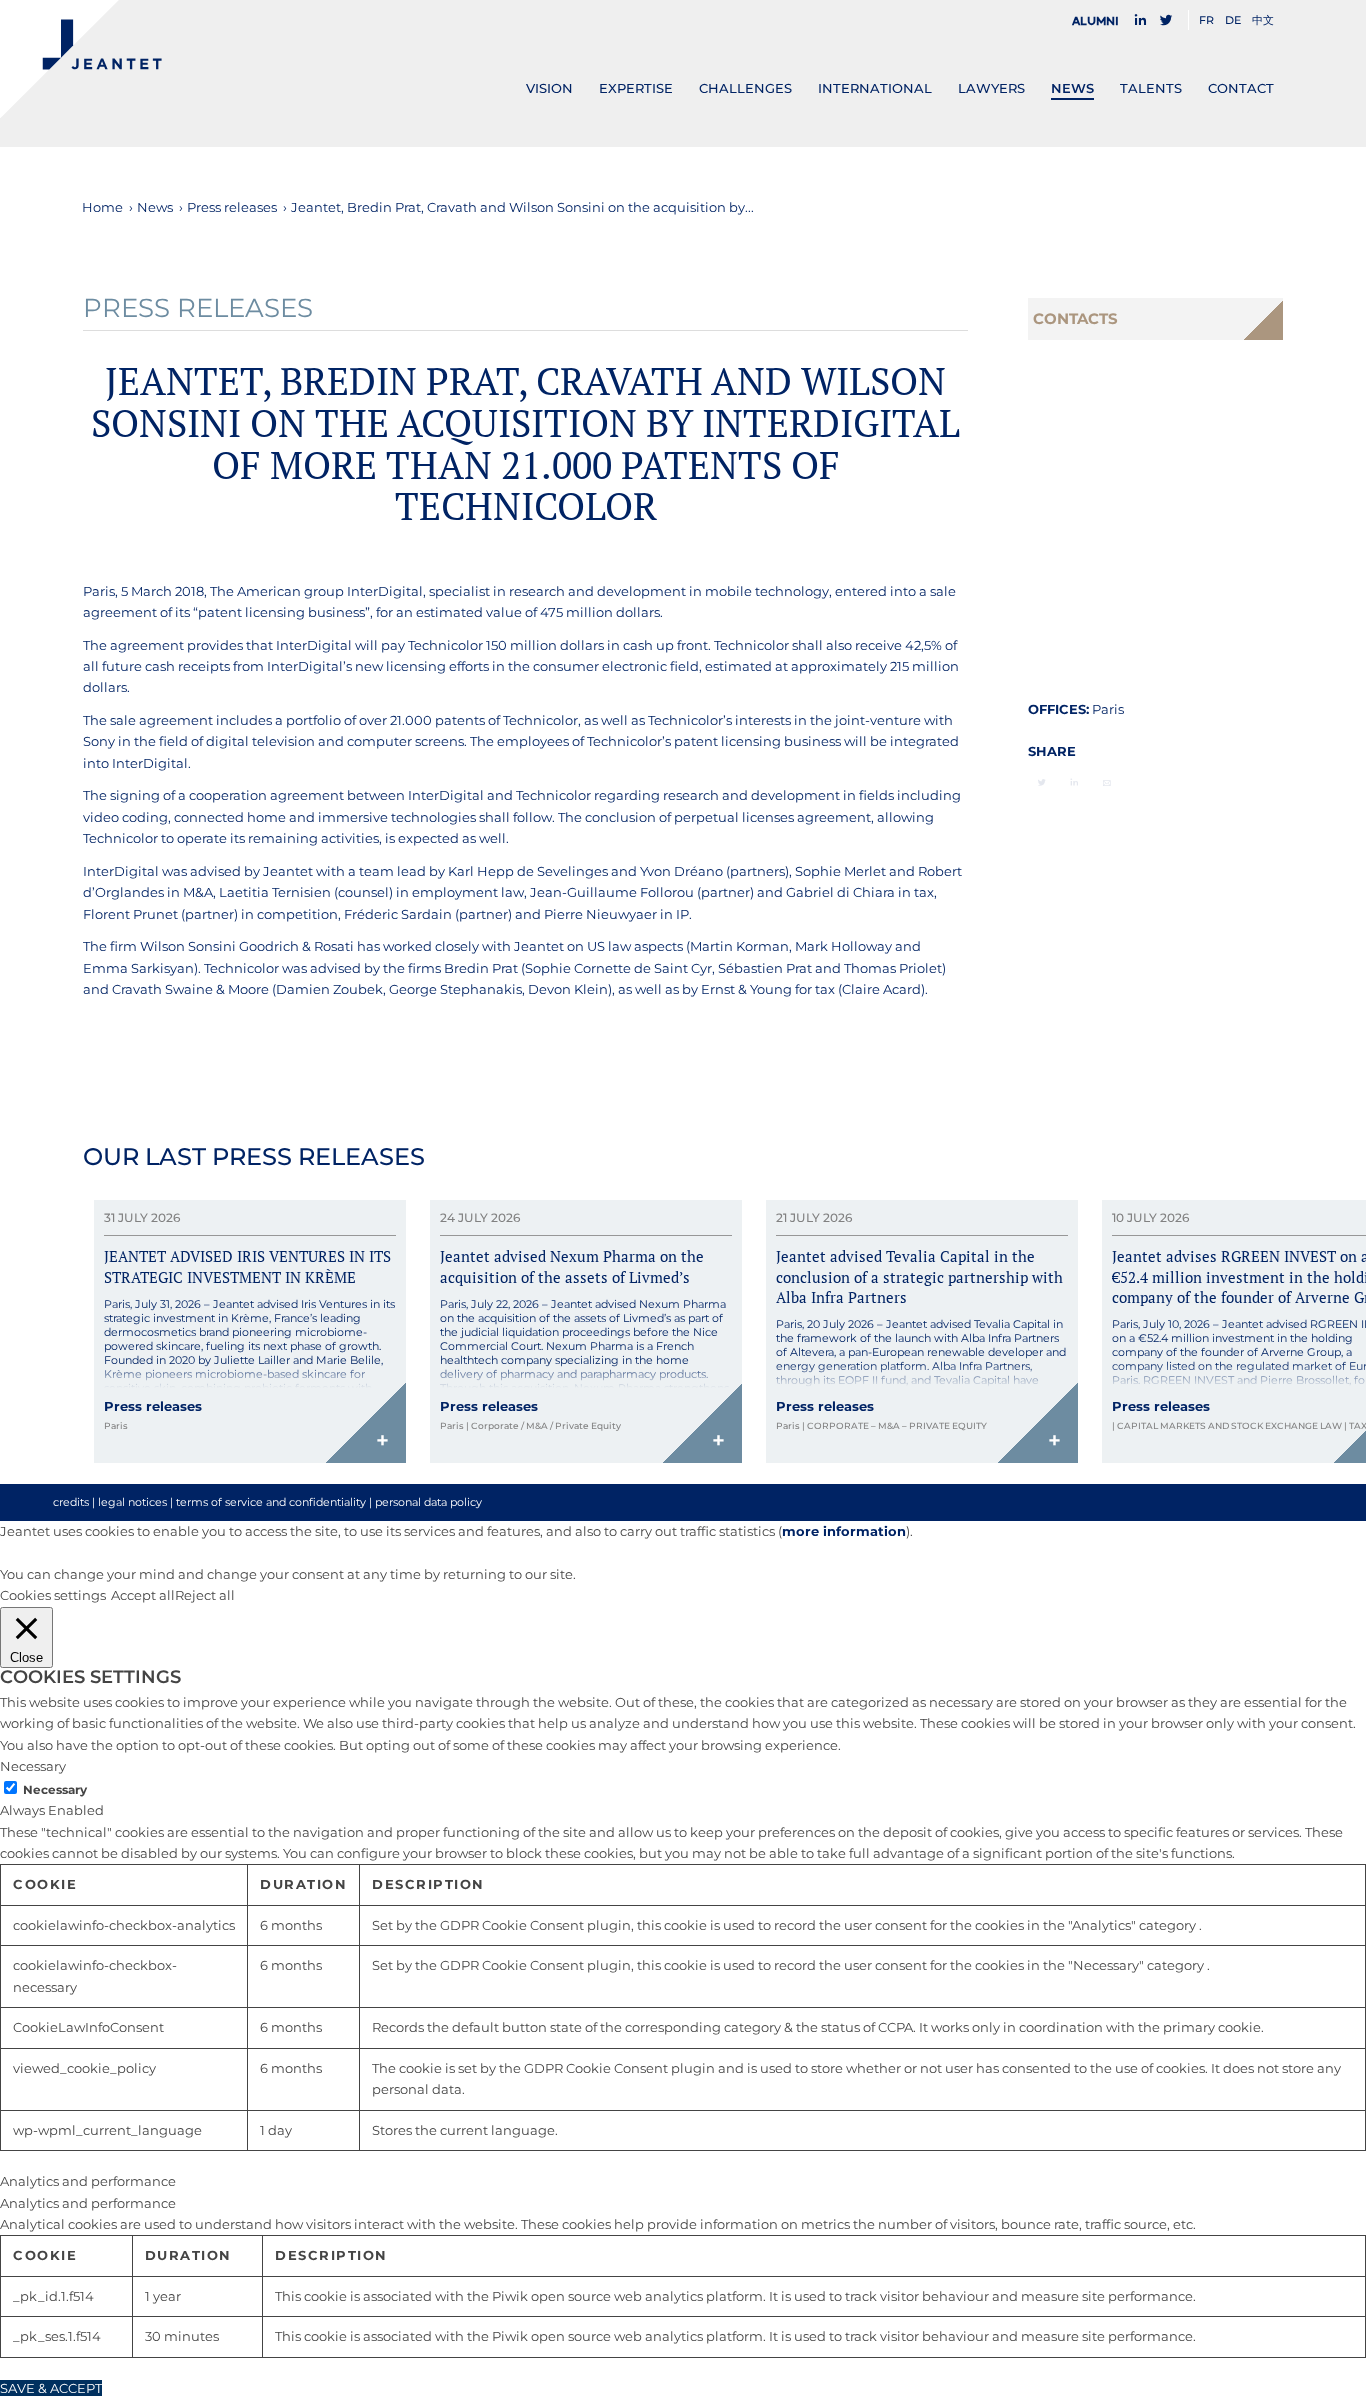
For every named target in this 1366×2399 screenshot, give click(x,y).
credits (71, 1502)
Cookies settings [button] (53, 1595)
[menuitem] (1101, 21)
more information (844, 1531)
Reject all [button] (205, 1595)
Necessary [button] (33, 1766)
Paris (1108, 709)
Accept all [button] (143, 1595)
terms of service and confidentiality (271, 1502)
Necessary (55, 1789)
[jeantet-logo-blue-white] (81, 59)
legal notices (132, 1502)
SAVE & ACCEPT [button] (51, 2388)
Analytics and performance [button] (88, 2181)
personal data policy (428, 1502)
